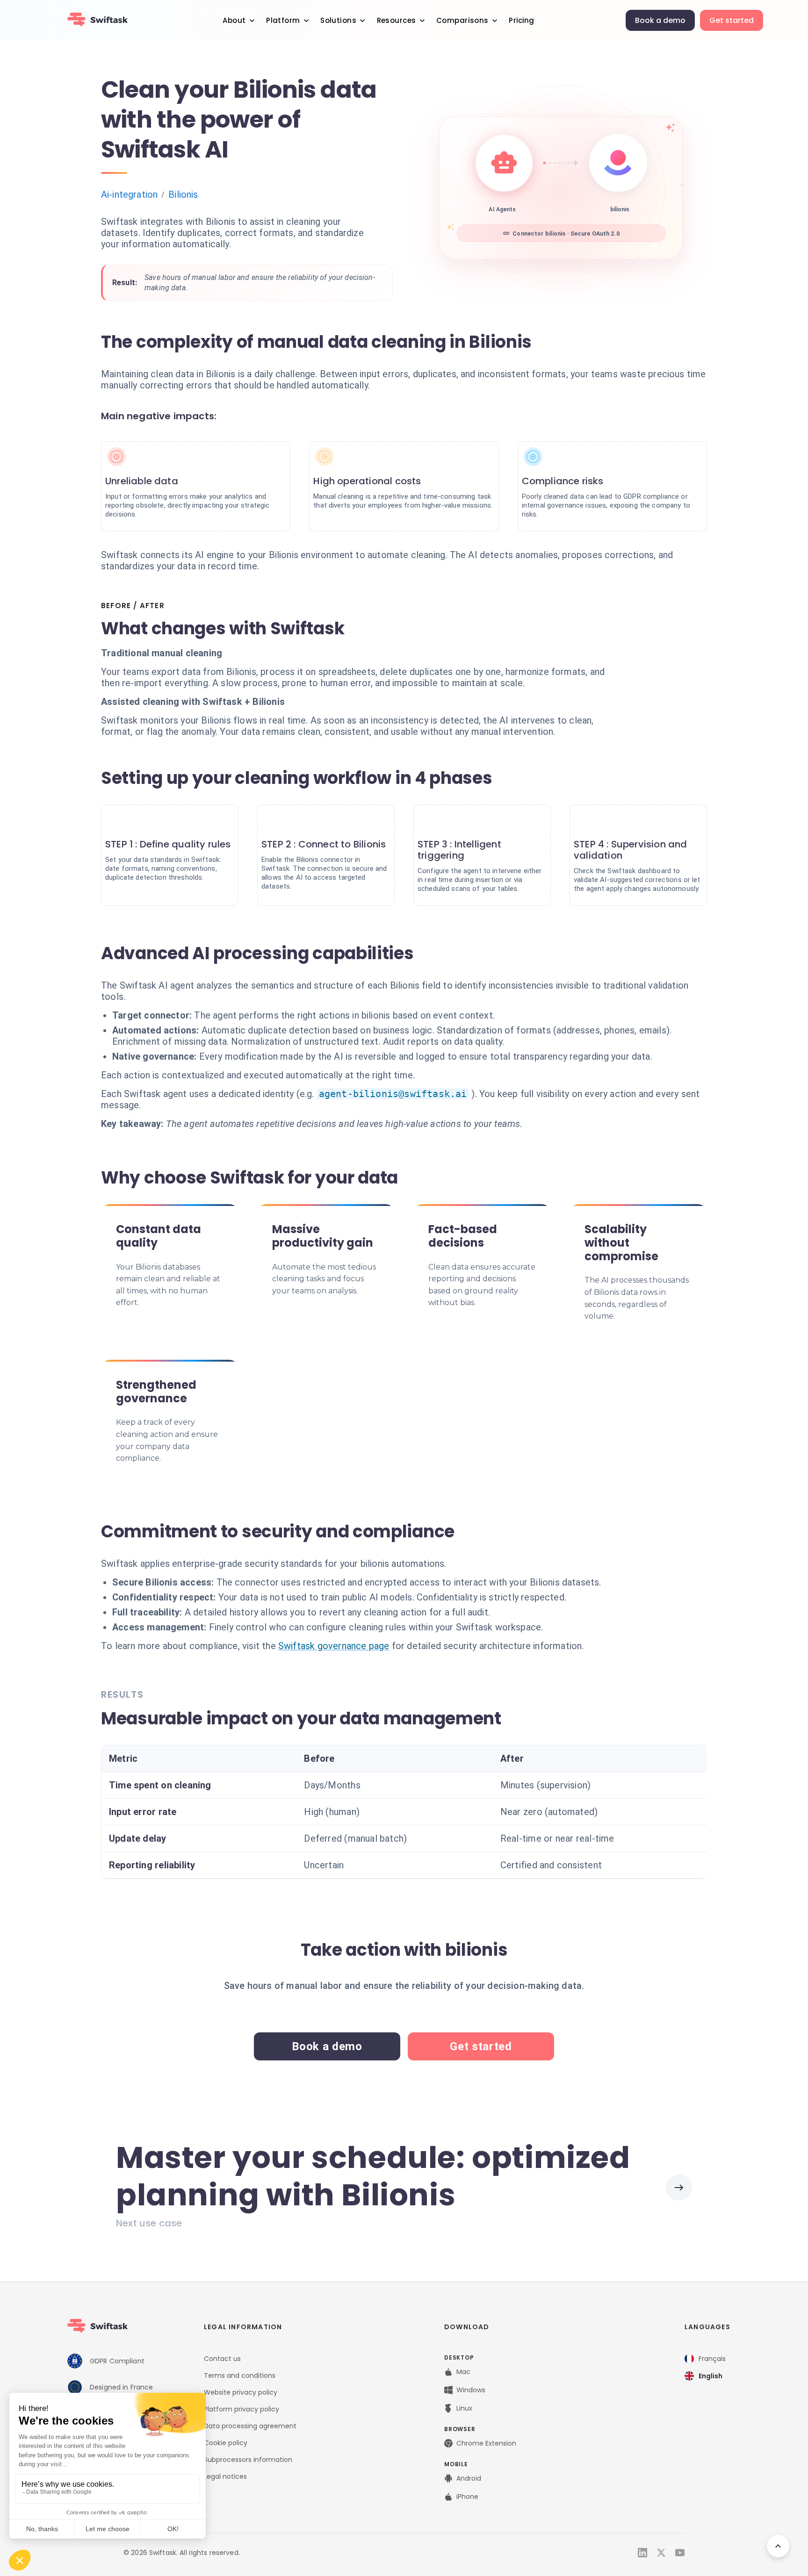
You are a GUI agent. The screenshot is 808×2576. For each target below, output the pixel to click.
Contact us (222, 2359)
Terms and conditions (240, 2375)
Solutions (338, 20)
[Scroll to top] (778, 2546)
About (234, 20)
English (711, 2376)
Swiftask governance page (334, 1646)
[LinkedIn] (642, 2553)
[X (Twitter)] (661, 2553)
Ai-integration (129, 194)
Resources (397, 20)
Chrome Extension (486, 2443)
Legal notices (225, 2476)
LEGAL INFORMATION (243, 2327)
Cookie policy (226, 2443)
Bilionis (183, 194)
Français (712, 2359)
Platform (283, 20)
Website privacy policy (241, 2392)
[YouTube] (680, 2553)
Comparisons (462, 20)
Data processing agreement (250, 2426)
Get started (732, 20)
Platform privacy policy (242, 2409)
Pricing (521, 20)
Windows (471, 2390)
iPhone (467, 2497)
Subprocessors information (248, 2460)
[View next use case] (679, 2188)
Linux (464, 2408)
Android (469, 2478)
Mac (463, 2372)
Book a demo (660, 20)
